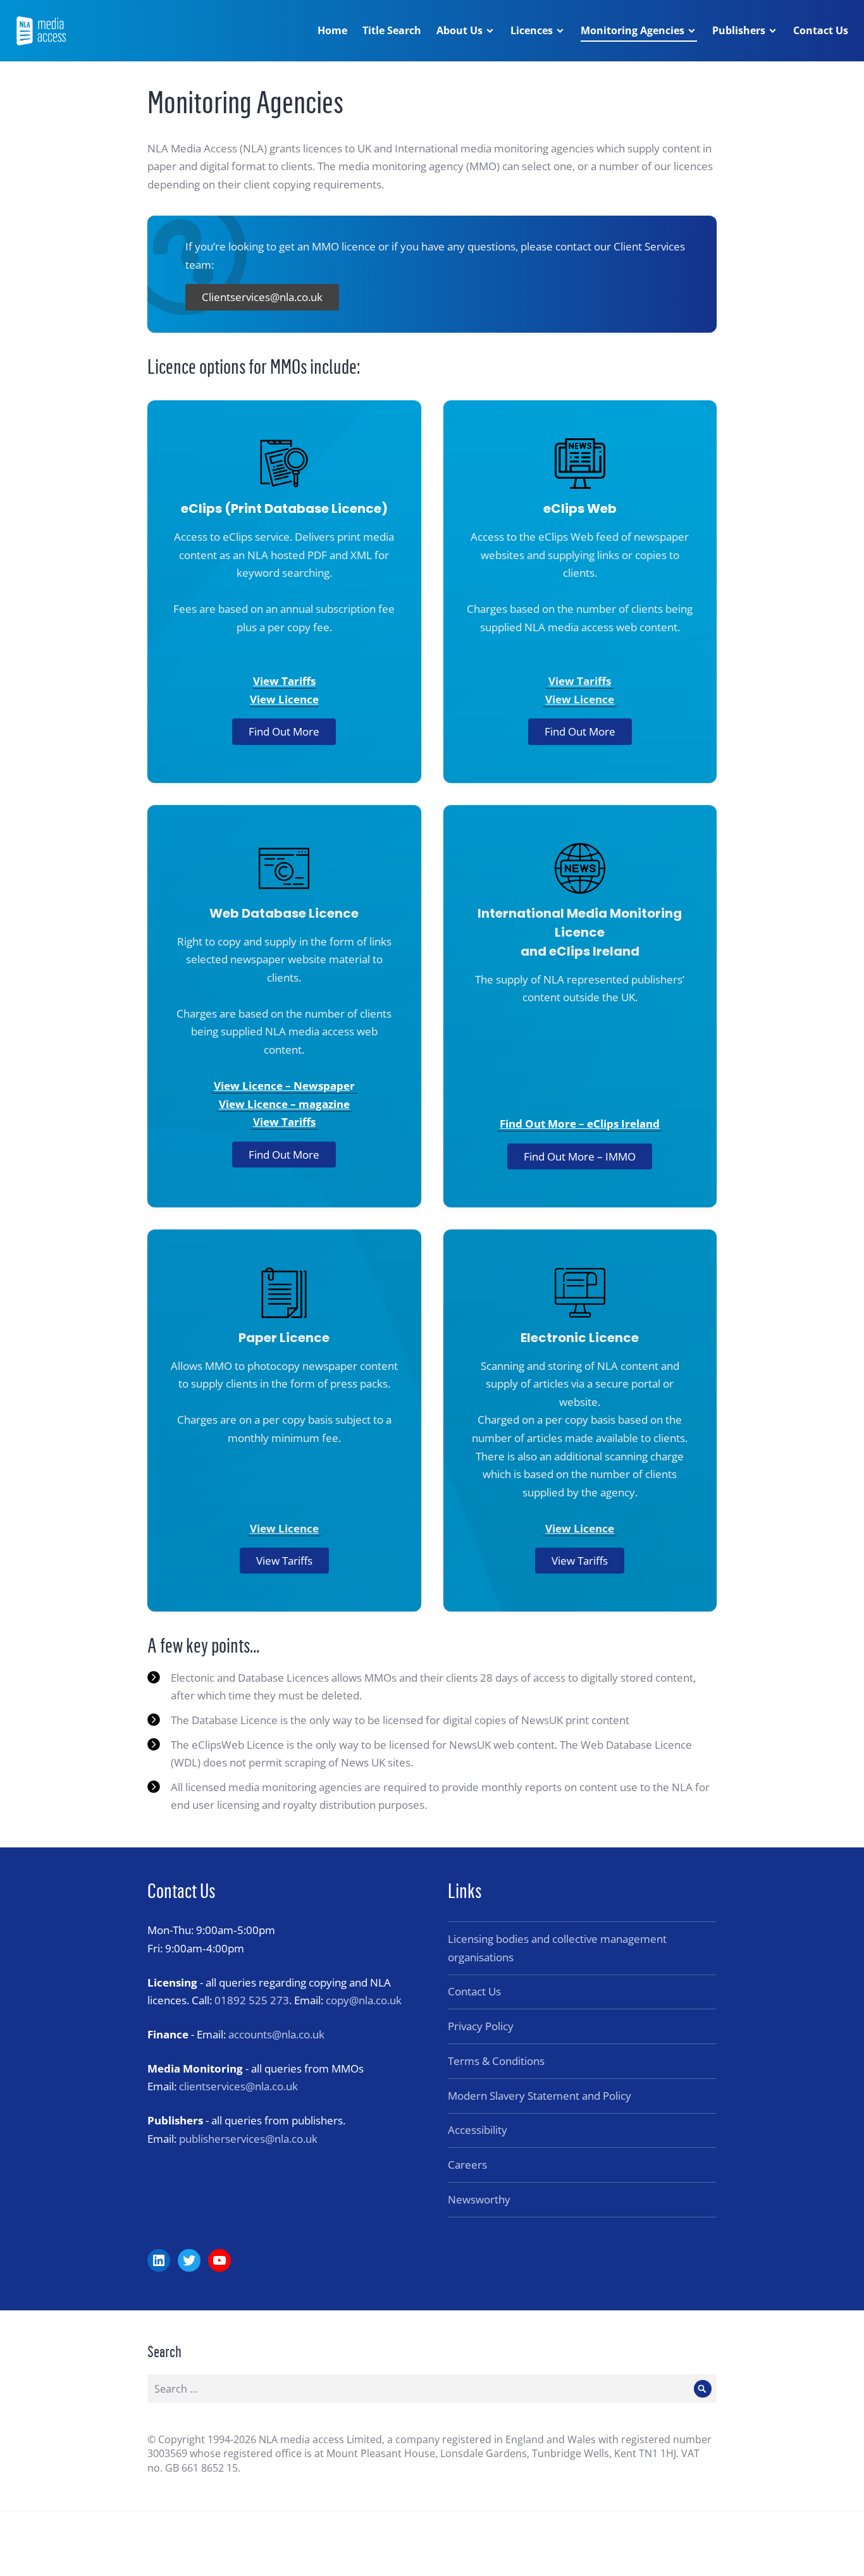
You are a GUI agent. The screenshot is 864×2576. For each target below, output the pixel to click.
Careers (467, 2165)
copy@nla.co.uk (364, 2000)
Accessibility (478, 2130)
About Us (460, 30)
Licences (532, 30)
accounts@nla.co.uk (276, 2034)
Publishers (739, 30)
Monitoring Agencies (633, 30)
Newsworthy (479, 2199)
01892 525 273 (252, 2000)
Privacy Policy (481, 2026)
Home (332, 30)
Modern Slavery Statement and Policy (540, 2096)
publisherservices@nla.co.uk (248, 2139)
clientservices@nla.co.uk (238, 2086)
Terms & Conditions (496, 2061)
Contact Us (821, 30)
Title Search (392, 30)
